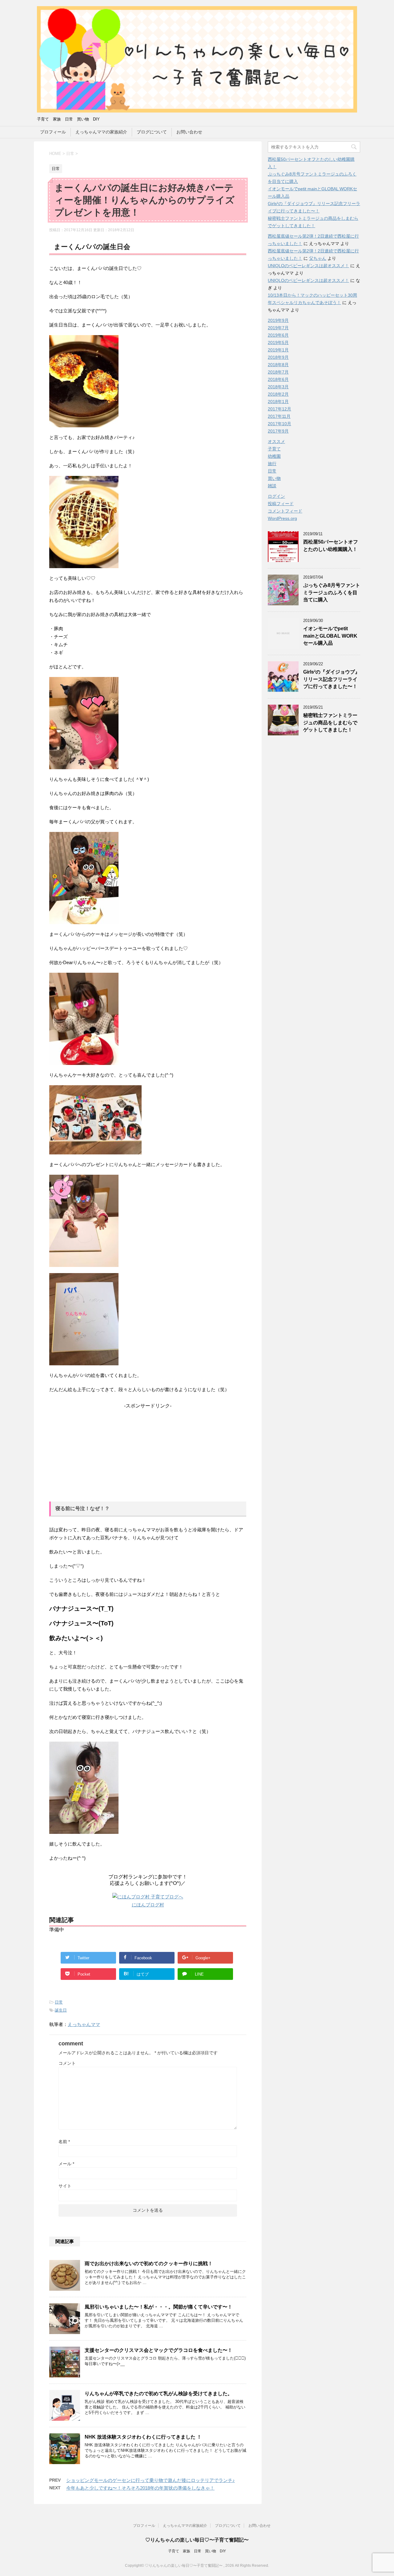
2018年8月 (278, 365)
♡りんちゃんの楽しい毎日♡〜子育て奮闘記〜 (197, 2540)
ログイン (276, 496)
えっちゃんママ (84, 2024)
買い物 (274, 478)
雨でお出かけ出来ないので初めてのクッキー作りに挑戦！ (149, 2263)
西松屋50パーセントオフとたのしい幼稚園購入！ (331, 545)
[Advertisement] (148, 1452)
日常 (59, 2002)
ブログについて (152, 132)
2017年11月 (279, 416)
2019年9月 (278, 320)
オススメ (276, 441)
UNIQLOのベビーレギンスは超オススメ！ (308, 266)
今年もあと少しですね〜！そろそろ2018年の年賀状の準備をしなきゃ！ (140, 2488)
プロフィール (53, 132)
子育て (274, 449)
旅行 (272, 464)
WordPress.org (282, 518)
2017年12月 (279, 409)
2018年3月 (278, 387)
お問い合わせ (189, 132)
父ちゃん (318, 258)
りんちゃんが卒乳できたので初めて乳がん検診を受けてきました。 (159, 2394)
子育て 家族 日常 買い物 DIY (197, 2551)
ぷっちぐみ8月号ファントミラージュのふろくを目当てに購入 (332, 592)
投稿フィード (281, 504)
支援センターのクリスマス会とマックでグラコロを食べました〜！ (159, 2350)
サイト (65, 2186)
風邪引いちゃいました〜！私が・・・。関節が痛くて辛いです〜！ (159, 2307)
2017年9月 (278, 431)
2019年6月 (278, 335)
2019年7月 (278, 328)
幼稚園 (274, 456)
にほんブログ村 (148, 1905)
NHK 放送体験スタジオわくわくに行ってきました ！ (143, 2437)
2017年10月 (279, 424)
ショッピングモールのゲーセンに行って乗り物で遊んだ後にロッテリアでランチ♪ (151, 2480)
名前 (64, 2142)
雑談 (272, 486)
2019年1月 (278, 350)
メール (66, 2164)
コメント (67, 2063)
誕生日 (61, 2010)
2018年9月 (278, 357)
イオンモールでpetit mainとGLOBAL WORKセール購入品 (330, 636)
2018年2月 (278, 394)
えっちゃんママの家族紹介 (101, 132)
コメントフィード (285, 511)
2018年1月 (278, 402)
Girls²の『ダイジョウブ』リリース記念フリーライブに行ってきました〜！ (332, 679)
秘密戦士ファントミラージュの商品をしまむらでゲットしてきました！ (330, 722)
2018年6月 (278, 379)
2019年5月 (278, 342)
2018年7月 (278, 372)
